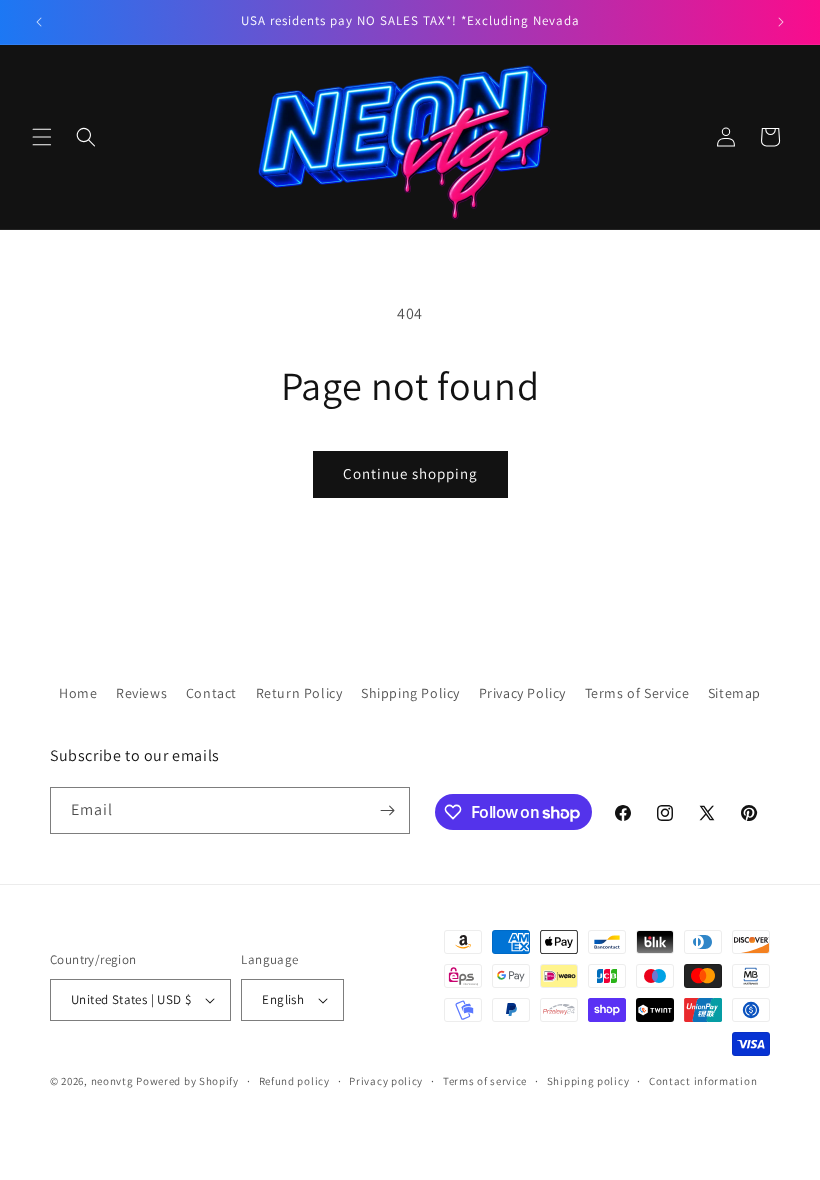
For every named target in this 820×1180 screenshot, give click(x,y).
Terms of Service (637, 693)
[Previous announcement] (39, 22)
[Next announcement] (781, 22)
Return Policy (299, 693)
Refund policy (294, 1081)
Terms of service (485, 1081)
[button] (42, 137)
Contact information (703, 1081)
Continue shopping (410, 473)
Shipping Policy (410, 693)
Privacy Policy (522, 693)
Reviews (141, 693)
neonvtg (112, 1081)
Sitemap (734, 693)
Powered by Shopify (187, 1081)
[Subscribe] (387, 810)
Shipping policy (588, 1081)
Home (78, 693)
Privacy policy (386, 1081)
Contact (211, 693)
